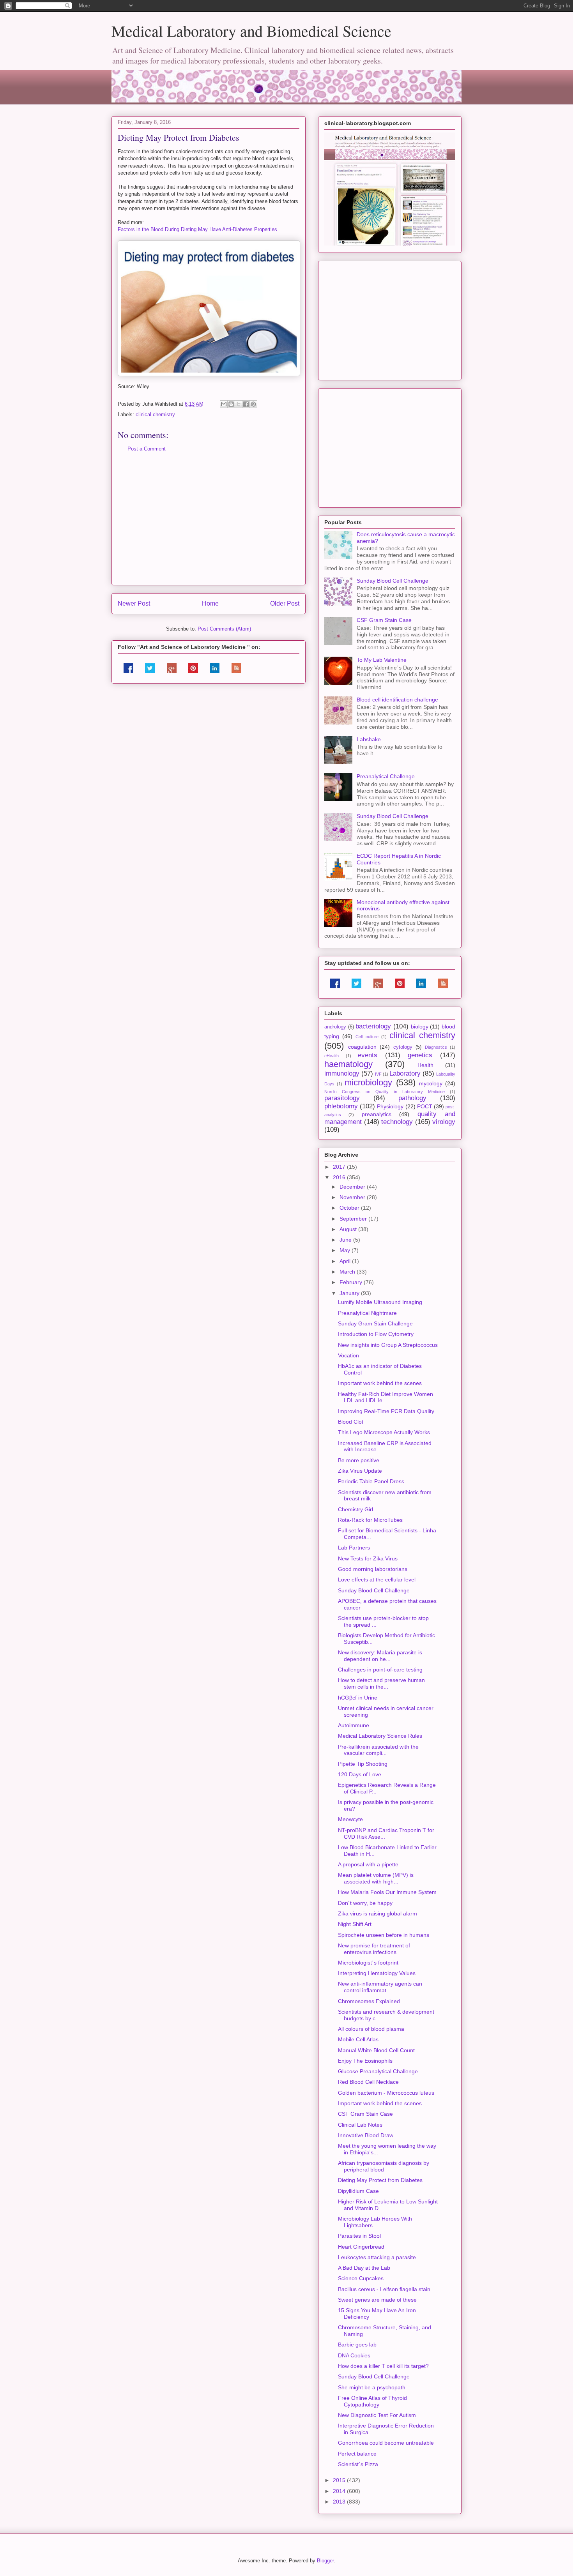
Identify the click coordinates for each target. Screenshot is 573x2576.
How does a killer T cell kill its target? (383, 2366)
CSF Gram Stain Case (384, 620)
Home (210, 603)
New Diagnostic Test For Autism (377, 2415)
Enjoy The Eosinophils (365, 2061)
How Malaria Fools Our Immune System (387, 1892)
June (346, 1240)
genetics (420, 1055)
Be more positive (359, 1460)
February (352, 1282)
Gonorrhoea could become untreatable (386, 2443)
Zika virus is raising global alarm (378, 1913)
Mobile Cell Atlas (358, 2039)
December (353, 1187)
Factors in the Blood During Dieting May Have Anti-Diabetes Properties (197, 229)
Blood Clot (351, 1422)
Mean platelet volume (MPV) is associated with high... (376, 1878)
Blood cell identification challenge (397, 700)
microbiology (368, 1082)
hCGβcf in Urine (358, 1698)
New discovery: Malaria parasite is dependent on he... (380, 1656)
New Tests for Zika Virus (368, 1558)
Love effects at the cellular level (377, 1580)
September (354, 1219)
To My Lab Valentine (382, 660)
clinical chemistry (155, 414)
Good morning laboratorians (373, 1569)
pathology (412, 1098)
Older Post (285, 603)
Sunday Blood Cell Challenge (393, 581)
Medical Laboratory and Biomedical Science (251, 31)
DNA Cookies (354, 2355)
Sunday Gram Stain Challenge (375, 1323)
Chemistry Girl (355, 1509)
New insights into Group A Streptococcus (388, 1345)
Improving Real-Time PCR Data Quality (386, 1411)
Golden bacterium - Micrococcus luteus (386, 2093)
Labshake (369, 739)
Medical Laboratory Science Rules (380, 1736)
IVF (378, 1074)
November (353, 1197)
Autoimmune (354, 1725)
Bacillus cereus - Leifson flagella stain (384, 2289)
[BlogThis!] (231, 404)
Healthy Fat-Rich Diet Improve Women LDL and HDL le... (386, 1397)
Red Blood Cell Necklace (368, 2082)
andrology (335, 1027)
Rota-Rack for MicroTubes (370, 1520)
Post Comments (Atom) (224, 629)
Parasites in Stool (359, 2236)
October (350, 1208)
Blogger (325, 2561)
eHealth (332, 1056)
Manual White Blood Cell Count (376, 2050)
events (368, 1055)
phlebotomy (341, 1106)
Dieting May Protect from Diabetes (380, 2180)
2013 (340, 2502)
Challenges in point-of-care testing (380, 1670)
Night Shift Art (355, 1924)
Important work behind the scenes (380, 1383)
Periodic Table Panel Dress (371, 1481)
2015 (340, 2480)
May (346, 1250)
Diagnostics (436, 1047)
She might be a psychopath (372, 2387)
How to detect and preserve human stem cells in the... (381, 1683)
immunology (342, 1073)
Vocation (348, 1355)
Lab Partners (354, 1548)
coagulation (362, 1047)
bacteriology (373, 1026)
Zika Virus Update (360, 1471)
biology (420, 1027)
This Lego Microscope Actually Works (384, 1432)
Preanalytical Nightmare (367, 1313)
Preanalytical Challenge (386, 776)
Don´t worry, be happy (365, 1903)
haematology (348, 1064)
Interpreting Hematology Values (377, 1973)
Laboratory (405, 1073)
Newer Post (134, 603)
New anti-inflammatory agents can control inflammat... (380, 1987)
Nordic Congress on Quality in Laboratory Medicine (385, 1092)
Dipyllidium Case (358, 2191)
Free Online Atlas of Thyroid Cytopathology (372, 2401)
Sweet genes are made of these (377, 2300)
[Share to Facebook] (246, 404)
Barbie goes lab (357, 2345)
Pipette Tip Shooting (363, 1764)
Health (425, 1065)
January (350, 1293)
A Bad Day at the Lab (364, 2268)
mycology (431, 1083)
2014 (340, 2491)
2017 (340, 1167)
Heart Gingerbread (361, 2247)
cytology (403, 1047)
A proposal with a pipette (368, 1864)
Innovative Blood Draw (366, 2135)
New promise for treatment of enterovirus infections (374, 1949)
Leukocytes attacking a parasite (377, 2257)
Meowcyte (350, 1819)
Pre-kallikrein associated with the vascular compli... (378, 1750)
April (346, 1261)
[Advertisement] (209, 525)
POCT (425, 1106)
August (349, 1229)
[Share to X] (239, 404)
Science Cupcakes (361, 2278)
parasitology (342, 1098)
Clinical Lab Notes (360, 2125)
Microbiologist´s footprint (368, 1963)
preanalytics (377, 1114)
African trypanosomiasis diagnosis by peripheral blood (384, 2166)
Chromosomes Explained (369, 2001)
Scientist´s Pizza (358, 2464)
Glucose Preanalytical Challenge (378, 2071)
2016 (340, 1177)
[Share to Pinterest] (253, 404)
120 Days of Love (360, 1774)
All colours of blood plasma (371, 2029)
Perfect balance (357, 2454)
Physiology (390, 1106)
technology (397, 1122)
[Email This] (224, 404)
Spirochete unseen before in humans (384, 1935)
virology (444, 1122)
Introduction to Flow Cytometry (376, 1334)
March (348, 1272)
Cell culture (367, 1037)
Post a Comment (147, 449)
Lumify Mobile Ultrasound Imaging (380, 1302)
